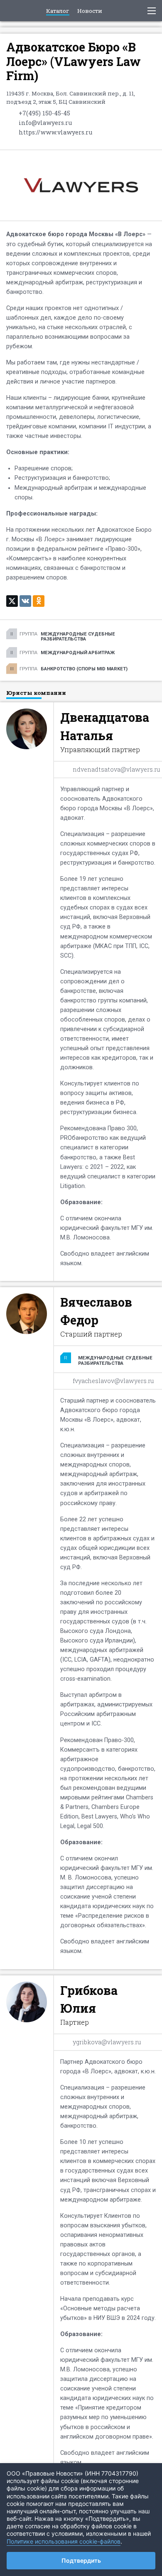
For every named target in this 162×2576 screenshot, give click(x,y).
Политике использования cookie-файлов (64, 2541)
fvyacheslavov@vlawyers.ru (113, 1381)
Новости (90, 11)
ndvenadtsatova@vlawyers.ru (116, 769)
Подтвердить (81, 2560)
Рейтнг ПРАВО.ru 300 (13, 11)
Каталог (58, 11)
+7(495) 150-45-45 (44, 113)
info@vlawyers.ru (45, 123)
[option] (81, 1265)
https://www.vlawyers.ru (55, 132)
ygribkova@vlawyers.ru (107, 2042)
